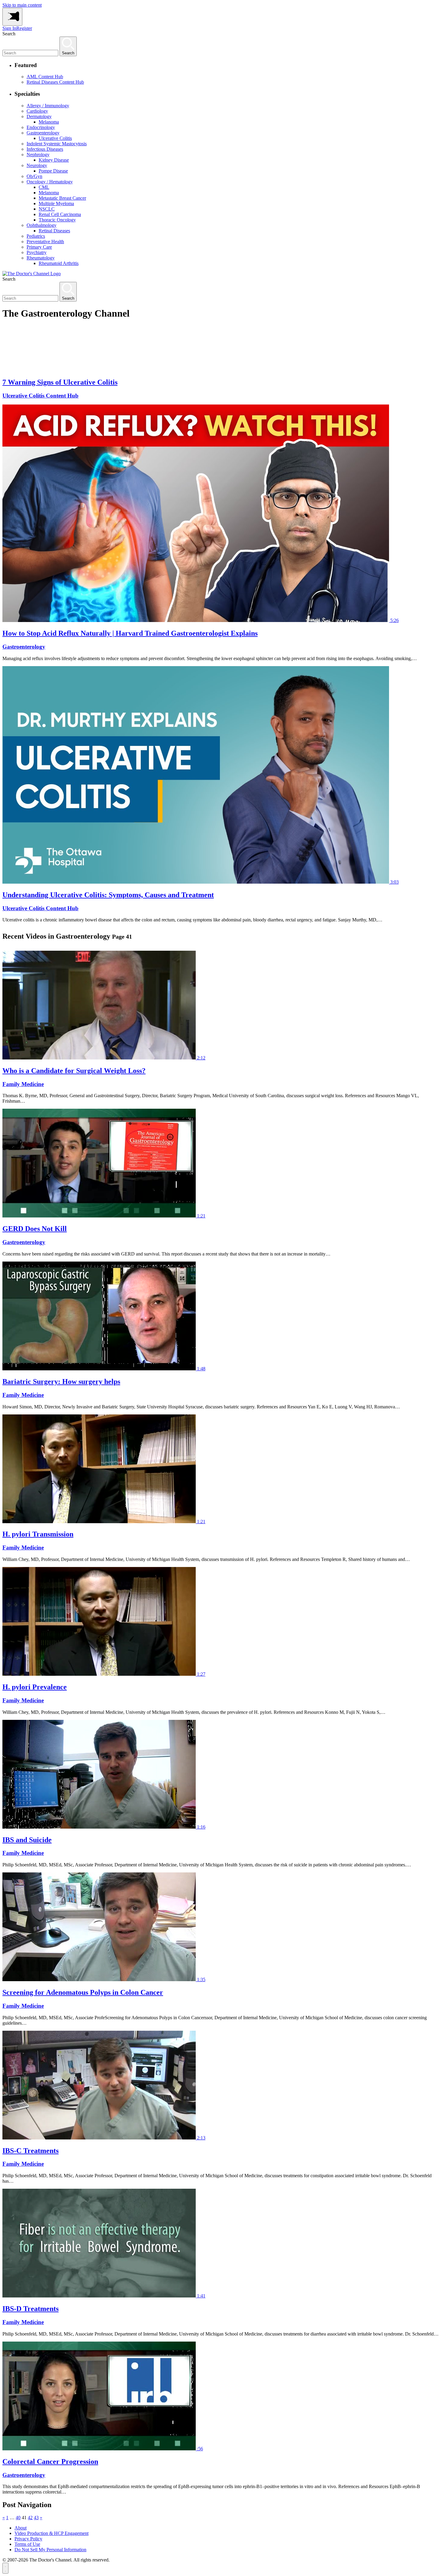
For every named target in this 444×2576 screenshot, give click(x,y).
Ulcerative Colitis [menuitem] (55, 138)
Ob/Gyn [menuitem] (34, 176)
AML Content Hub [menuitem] (45, 77)
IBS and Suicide (27, 1840)
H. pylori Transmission (38, 1534)
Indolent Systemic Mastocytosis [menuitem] (57, 144)
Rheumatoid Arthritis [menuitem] (59, 263)
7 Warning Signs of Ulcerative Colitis (60, 382)
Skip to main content (22, 5)
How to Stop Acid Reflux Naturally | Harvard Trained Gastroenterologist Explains (130, 633)
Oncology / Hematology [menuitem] (50, 182)
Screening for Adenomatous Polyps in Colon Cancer (83, 1992)
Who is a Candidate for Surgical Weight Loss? (74, 1071)
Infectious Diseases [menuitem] (45, 149)
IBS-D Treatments (31, 2309)
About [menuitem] (21, 2528)
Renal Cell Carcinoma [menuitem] (60, 214)
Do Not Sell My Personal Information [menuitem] (50, 2550)
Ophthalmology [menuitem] (42, 225)
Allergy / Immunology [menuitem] (48, 106)
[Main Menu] (12, 17)
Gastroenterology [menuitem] (43, 133)
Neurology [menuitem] (37, 165)
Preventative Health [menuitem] (45, 242)
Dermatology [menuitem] (39, 116)
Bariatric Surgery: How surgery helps (61, 1381)
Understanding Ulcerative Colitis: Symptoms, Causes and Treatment (108, 895)
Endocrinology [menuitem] (41, 127)
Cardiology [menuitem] (37, 111)
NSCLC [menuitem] (47, 209)
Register (24, 28)
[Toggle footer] (5, 2568)
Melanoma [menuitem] (49, 122)
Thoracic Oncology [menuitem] (57, 220)
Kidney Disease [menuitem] (54, 160)
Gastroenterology (24, 647)
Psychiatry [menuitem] (37, 252)
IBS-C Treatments (31, 2151)
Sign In (9, 28)
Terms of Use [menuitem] (27, 2544)
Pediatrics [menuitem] (36, 236)
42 (30, 2518)
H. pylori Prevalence (35, 1687)
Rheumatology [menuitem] (41, 258)
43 (36, 2518)
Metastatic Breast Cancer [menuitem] (62, 198)
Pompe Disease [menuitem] (53, 171)
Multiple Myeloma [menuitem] (56, 203)
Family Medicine (23, 1084)
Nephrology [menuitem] (38, 155)
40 (18, 2518)
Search (9, 34)
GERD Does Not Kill (35, 1229)
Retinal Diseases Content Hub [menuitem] (55, 82)
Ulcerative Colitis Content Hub (40, 396)
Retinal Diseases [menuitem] (54, 231)
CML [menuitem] (44, 187)
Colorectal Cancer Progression (50, 2462)
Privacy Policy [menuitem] (28, 2539)
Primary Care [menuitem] (39, 247)
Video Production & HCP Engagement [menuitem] (51, 2533)
